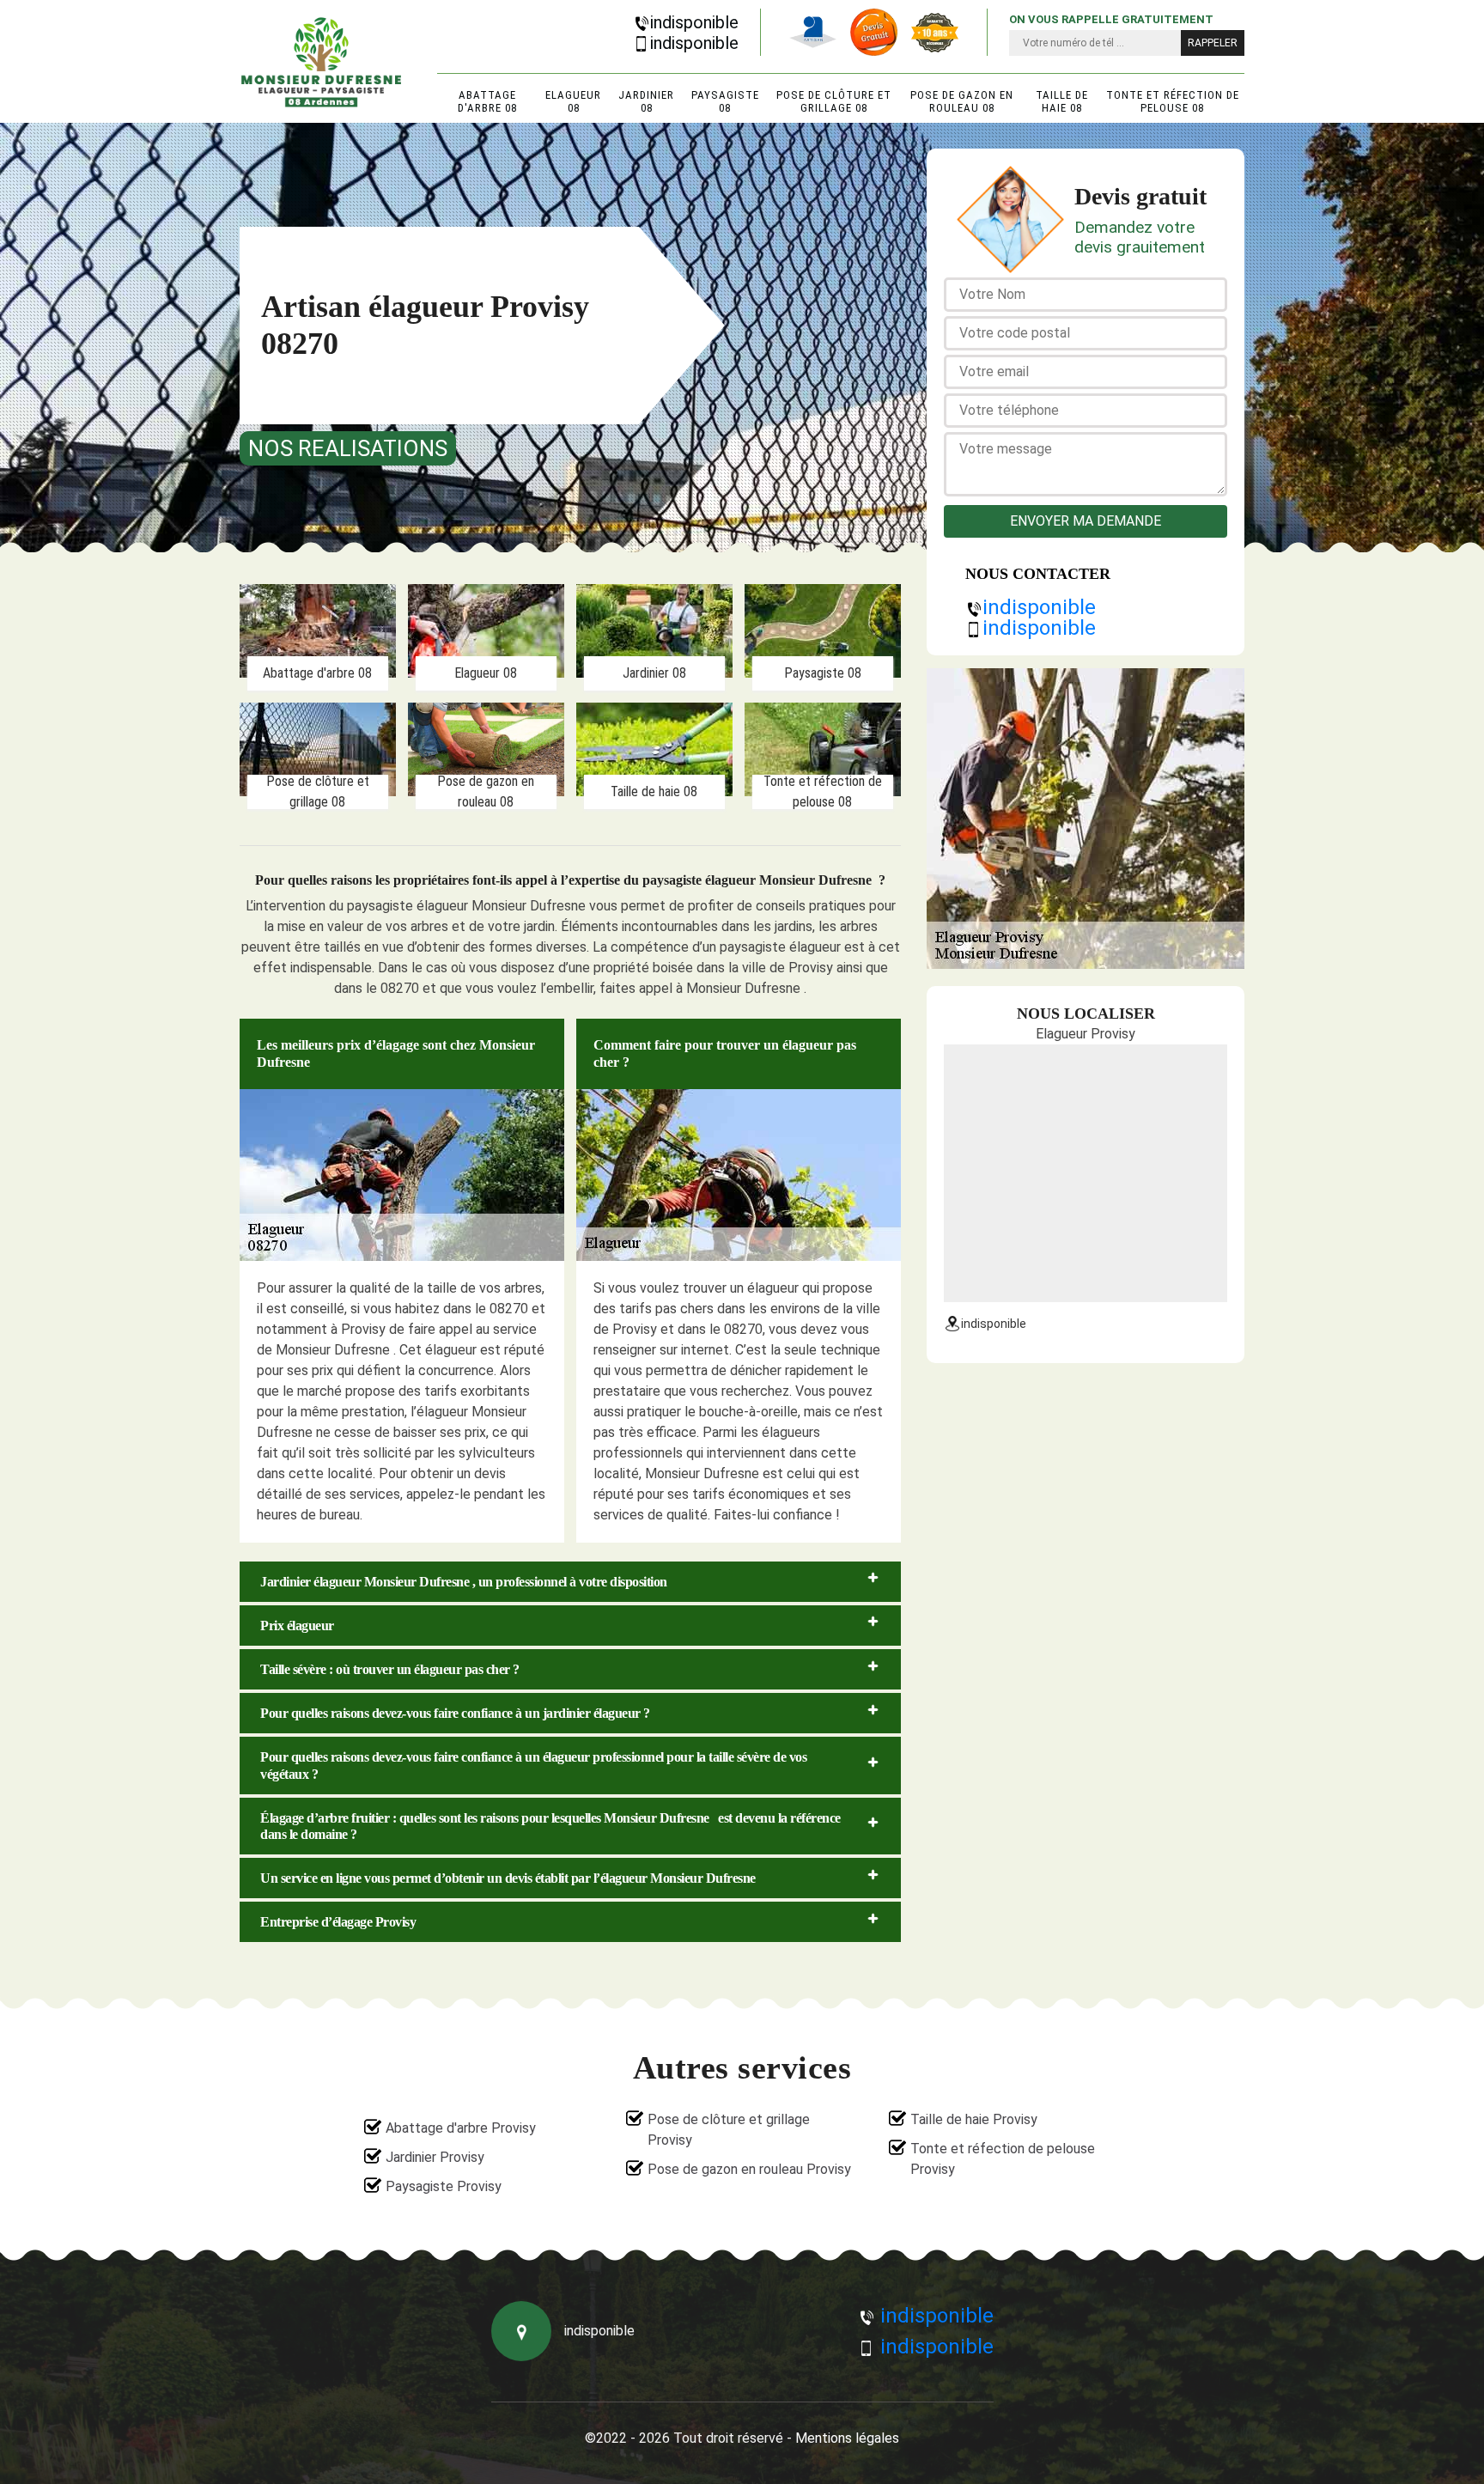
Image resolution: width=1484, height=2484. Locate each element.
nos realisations (348, 448)
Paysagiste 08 (725, 101)
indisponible (694, 22)
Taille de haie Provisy (974, 2119)
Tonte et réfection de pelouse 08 (1173, 101)
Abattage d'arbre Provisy (461, 2128)
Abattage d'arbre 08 (487, 101)
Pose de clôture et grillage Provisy (729, 2130)
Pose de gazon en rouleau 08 (962, 101)
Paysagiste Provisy (444, 2186)
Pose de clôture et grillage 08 (834, 101)
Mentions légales (847, 2438)
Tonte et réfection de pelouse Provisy (1003, 2159)
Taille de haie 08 (1062, 101)
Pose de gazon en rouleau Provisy (749, 2169)
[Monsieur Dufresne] (321, 62)
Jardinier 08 (646, 101)
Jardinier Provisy (435, 2157)
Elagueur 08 (573, 101)
